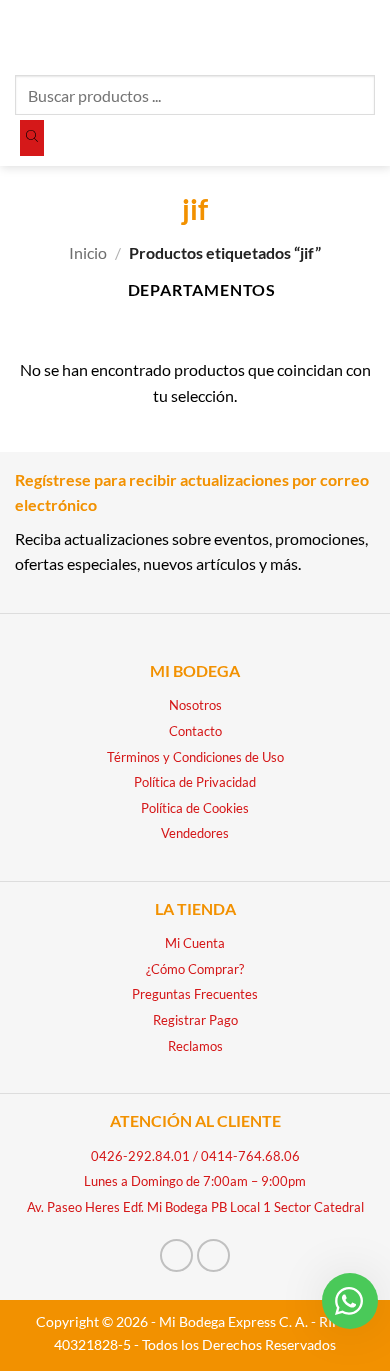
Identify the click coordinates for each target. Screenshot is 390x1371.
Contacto (195, 731)
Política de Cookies (195, 808)
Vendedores (195, 833)
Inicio (88, 252)
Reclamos (195, 1046)
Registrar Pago (195, 1020)
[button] (27, 34)
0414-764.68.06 (250, 1156)
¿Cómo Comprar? (195, 969)
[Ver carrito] (365, 35)
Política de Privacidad (195, 782)
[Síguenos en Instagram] (213, 1255)
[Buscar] (32, 138)
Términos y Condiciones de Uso (195, 757)
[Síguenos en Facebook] (176, 1255)
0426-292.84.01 (140, 1156)
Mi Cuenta (195, 943)
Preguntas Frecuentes (195, 994)
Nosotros (195, 705)
